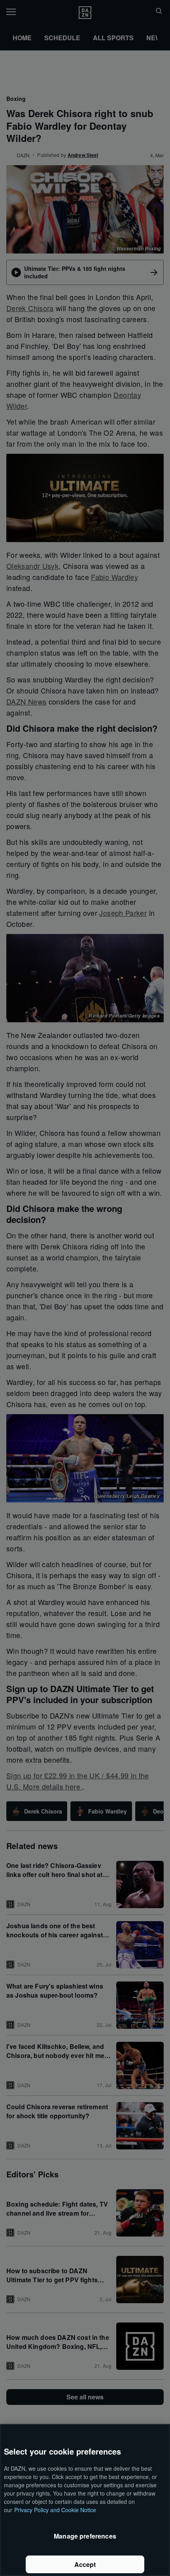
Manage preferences (85, 2536)
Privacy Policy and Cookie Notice (55, 2510)
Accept (85, 2564)
